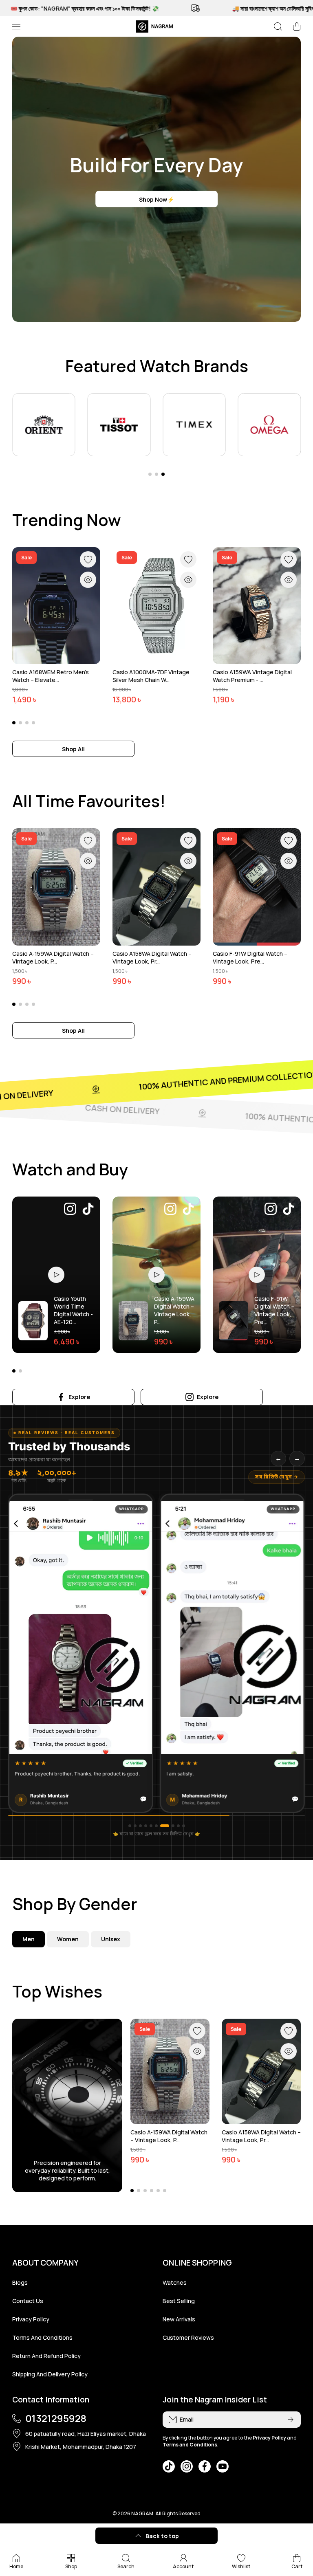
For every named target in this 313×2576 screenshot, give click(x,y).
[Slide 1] (130, 1826)
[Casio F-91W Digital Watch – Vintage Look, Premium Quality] (257, 887)
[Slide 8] (170, 1826)
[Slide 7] (162, 1826)
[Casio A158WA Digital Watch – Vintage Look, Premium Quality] (156, 887)
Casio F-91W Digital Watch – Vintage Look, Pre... (250, 957)
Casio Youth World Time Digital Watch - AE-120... (73, 1310)
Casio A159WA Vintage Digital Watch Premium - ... (252, 676)
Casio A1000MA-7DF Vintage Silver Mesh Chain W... (151, 676)
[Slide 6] (156, 1826)
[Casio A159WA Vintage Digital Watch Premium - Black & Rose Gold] (257, 606)
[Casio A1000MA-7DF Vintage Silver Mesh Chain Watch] (156, 606)
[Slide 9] (178, 1826)
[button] (297, 26)
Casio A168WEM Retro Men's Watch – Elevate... (51, 676)
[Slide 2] (135, 1826)
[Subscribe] (291, 2420)
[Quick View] (88, 580)
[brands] (44, 425)
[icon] (70, 1210)
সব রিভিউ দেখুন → (277, 1477)
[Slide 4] (146, 1826)
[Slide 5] (151, 1826)
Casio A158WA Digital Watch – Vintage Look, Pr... (152, 957)
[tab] (68, 1939)
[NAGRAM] (156, 26)
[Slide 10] (184, 1826)
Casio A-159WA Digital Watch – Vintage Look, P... (53, 957)
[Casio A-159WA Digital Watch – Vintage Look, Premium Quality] (56, 887)
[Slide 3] (140, 1826)
